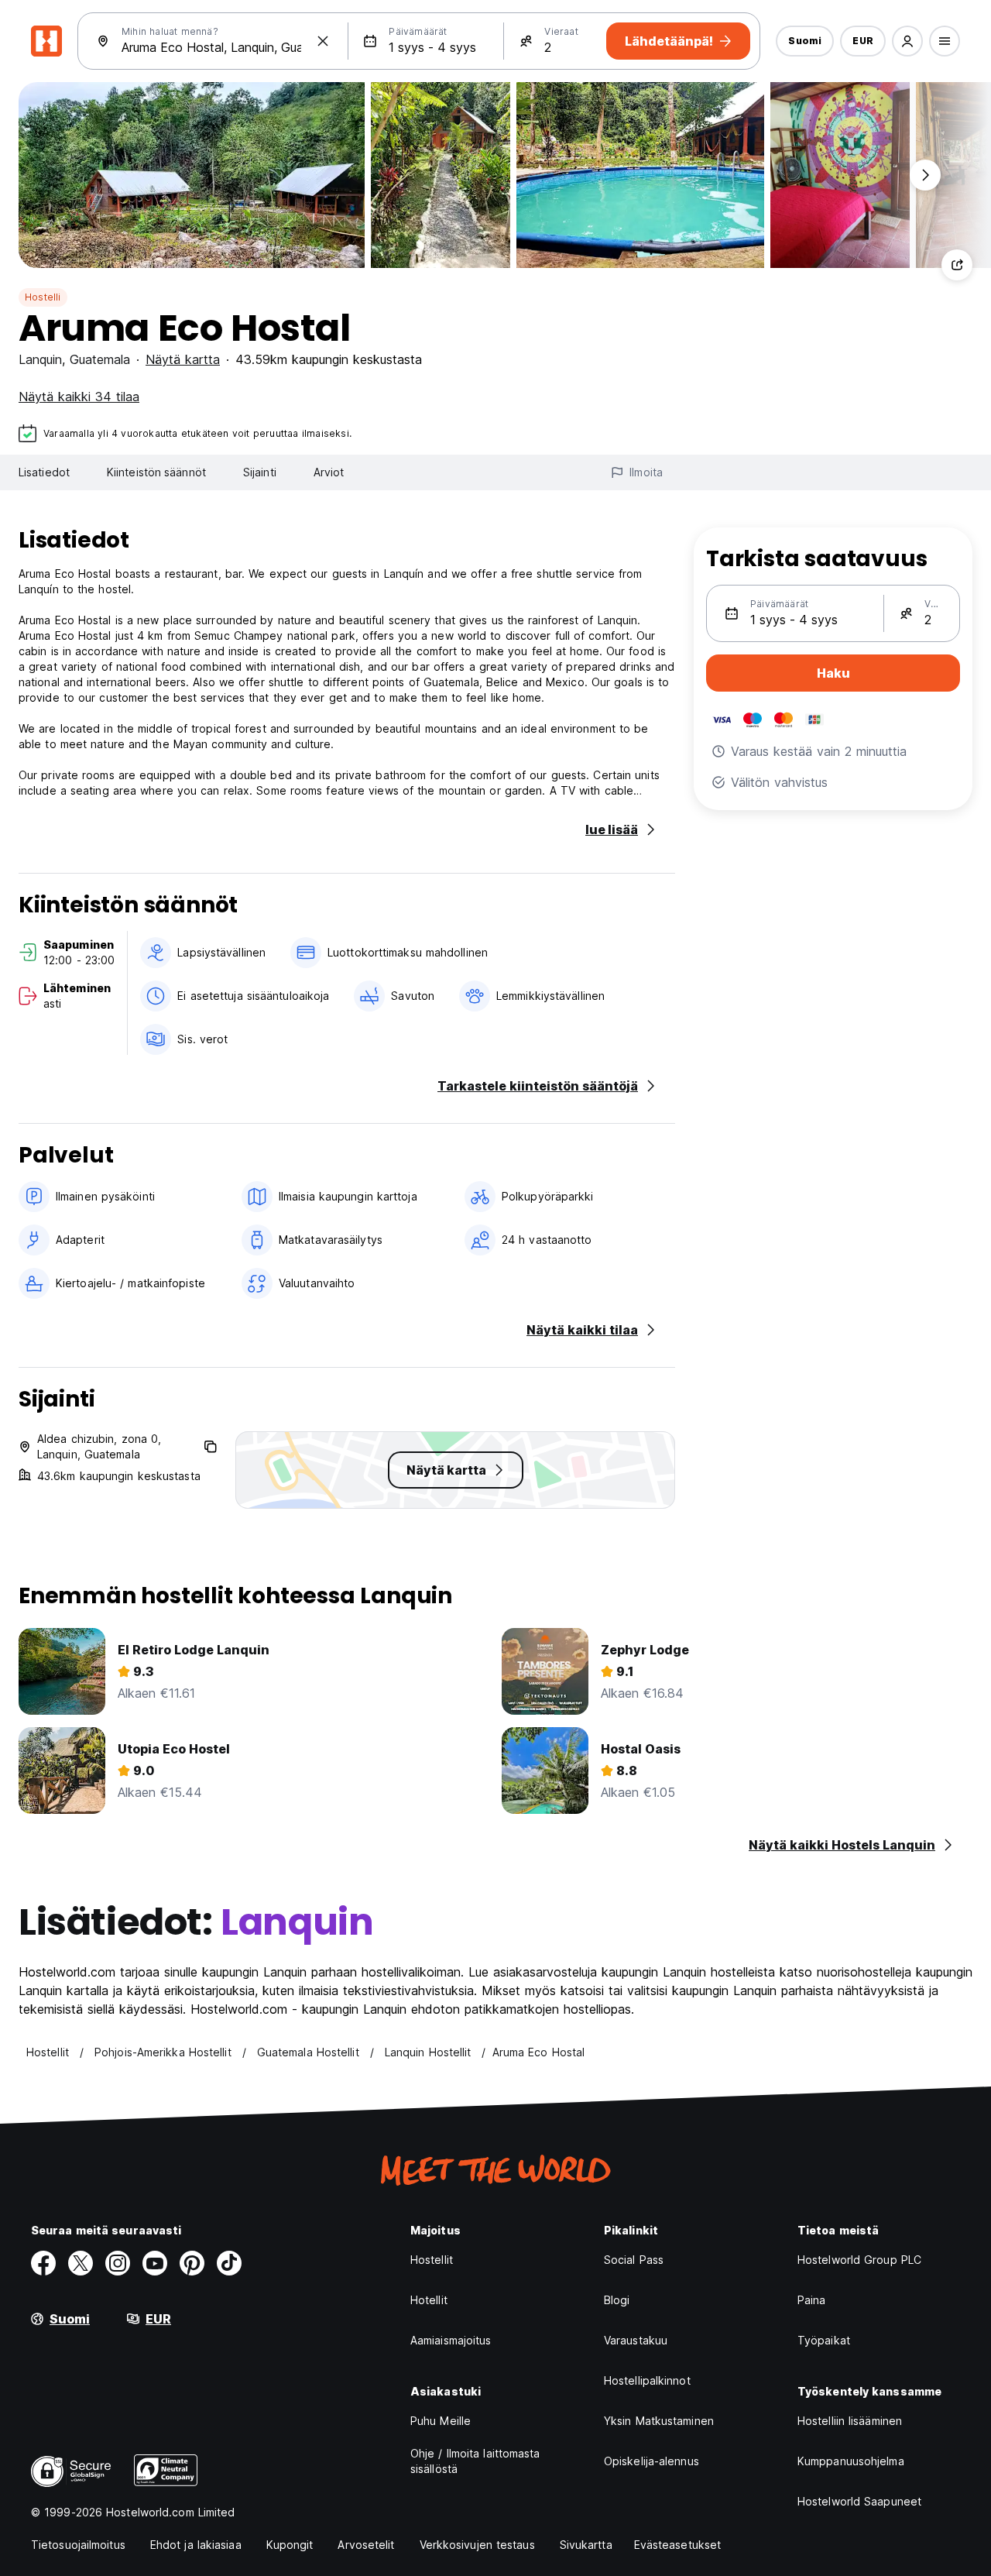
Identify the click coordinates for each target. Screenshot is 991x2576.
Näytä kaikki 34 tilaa (79, 397)
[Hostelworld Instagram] (118, 2263)
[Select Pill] (907, 41)
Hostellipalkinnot (647, 2380)
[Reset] (323, 41)
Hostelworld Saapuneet (859, 2501)
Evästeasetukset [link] (678, 2545)
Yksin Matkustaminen (659, 2421)
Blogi (617, 2300)
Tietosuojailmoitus (78, 2545)
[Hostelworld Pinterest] (192, 2263)
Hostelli (43, 297)
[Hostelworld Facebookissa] (43, 2263)
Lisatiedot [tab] (44, 472)
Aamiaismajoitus (451, 2340)
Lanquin (40, 359)
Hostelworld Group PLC (859, 2260)
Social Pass (634, 2260)
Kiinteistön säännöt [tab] (156, 472)
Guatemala (100, 359)
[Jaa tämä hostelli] (957, 265)
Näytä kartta (183, 359)
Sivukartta (586, 2545)
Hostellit (432, 2260)
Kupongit (290, 2545)
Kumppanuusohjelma (851, 2461)
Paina (812, 2300)
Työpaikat (824, 2340)
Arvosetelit (366, 2545)
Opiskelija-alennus (652, 2461)
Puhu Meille (441, 2421)
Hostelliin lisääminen (850, 2421)
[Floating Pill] (925, 175)
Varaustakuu (636, 2340)
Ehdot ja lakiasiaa (196, 2545)
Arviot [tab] (329, 472)
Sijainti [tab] (260, 472)
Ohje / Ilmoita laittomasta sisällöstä (475, 2461)
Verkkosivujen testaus (477, 2545)
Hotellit (429, 2300)
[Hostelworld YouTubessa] (155, 2263)
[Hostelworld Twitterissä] (81, 2263)
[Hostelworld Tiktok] (229, 2263)
